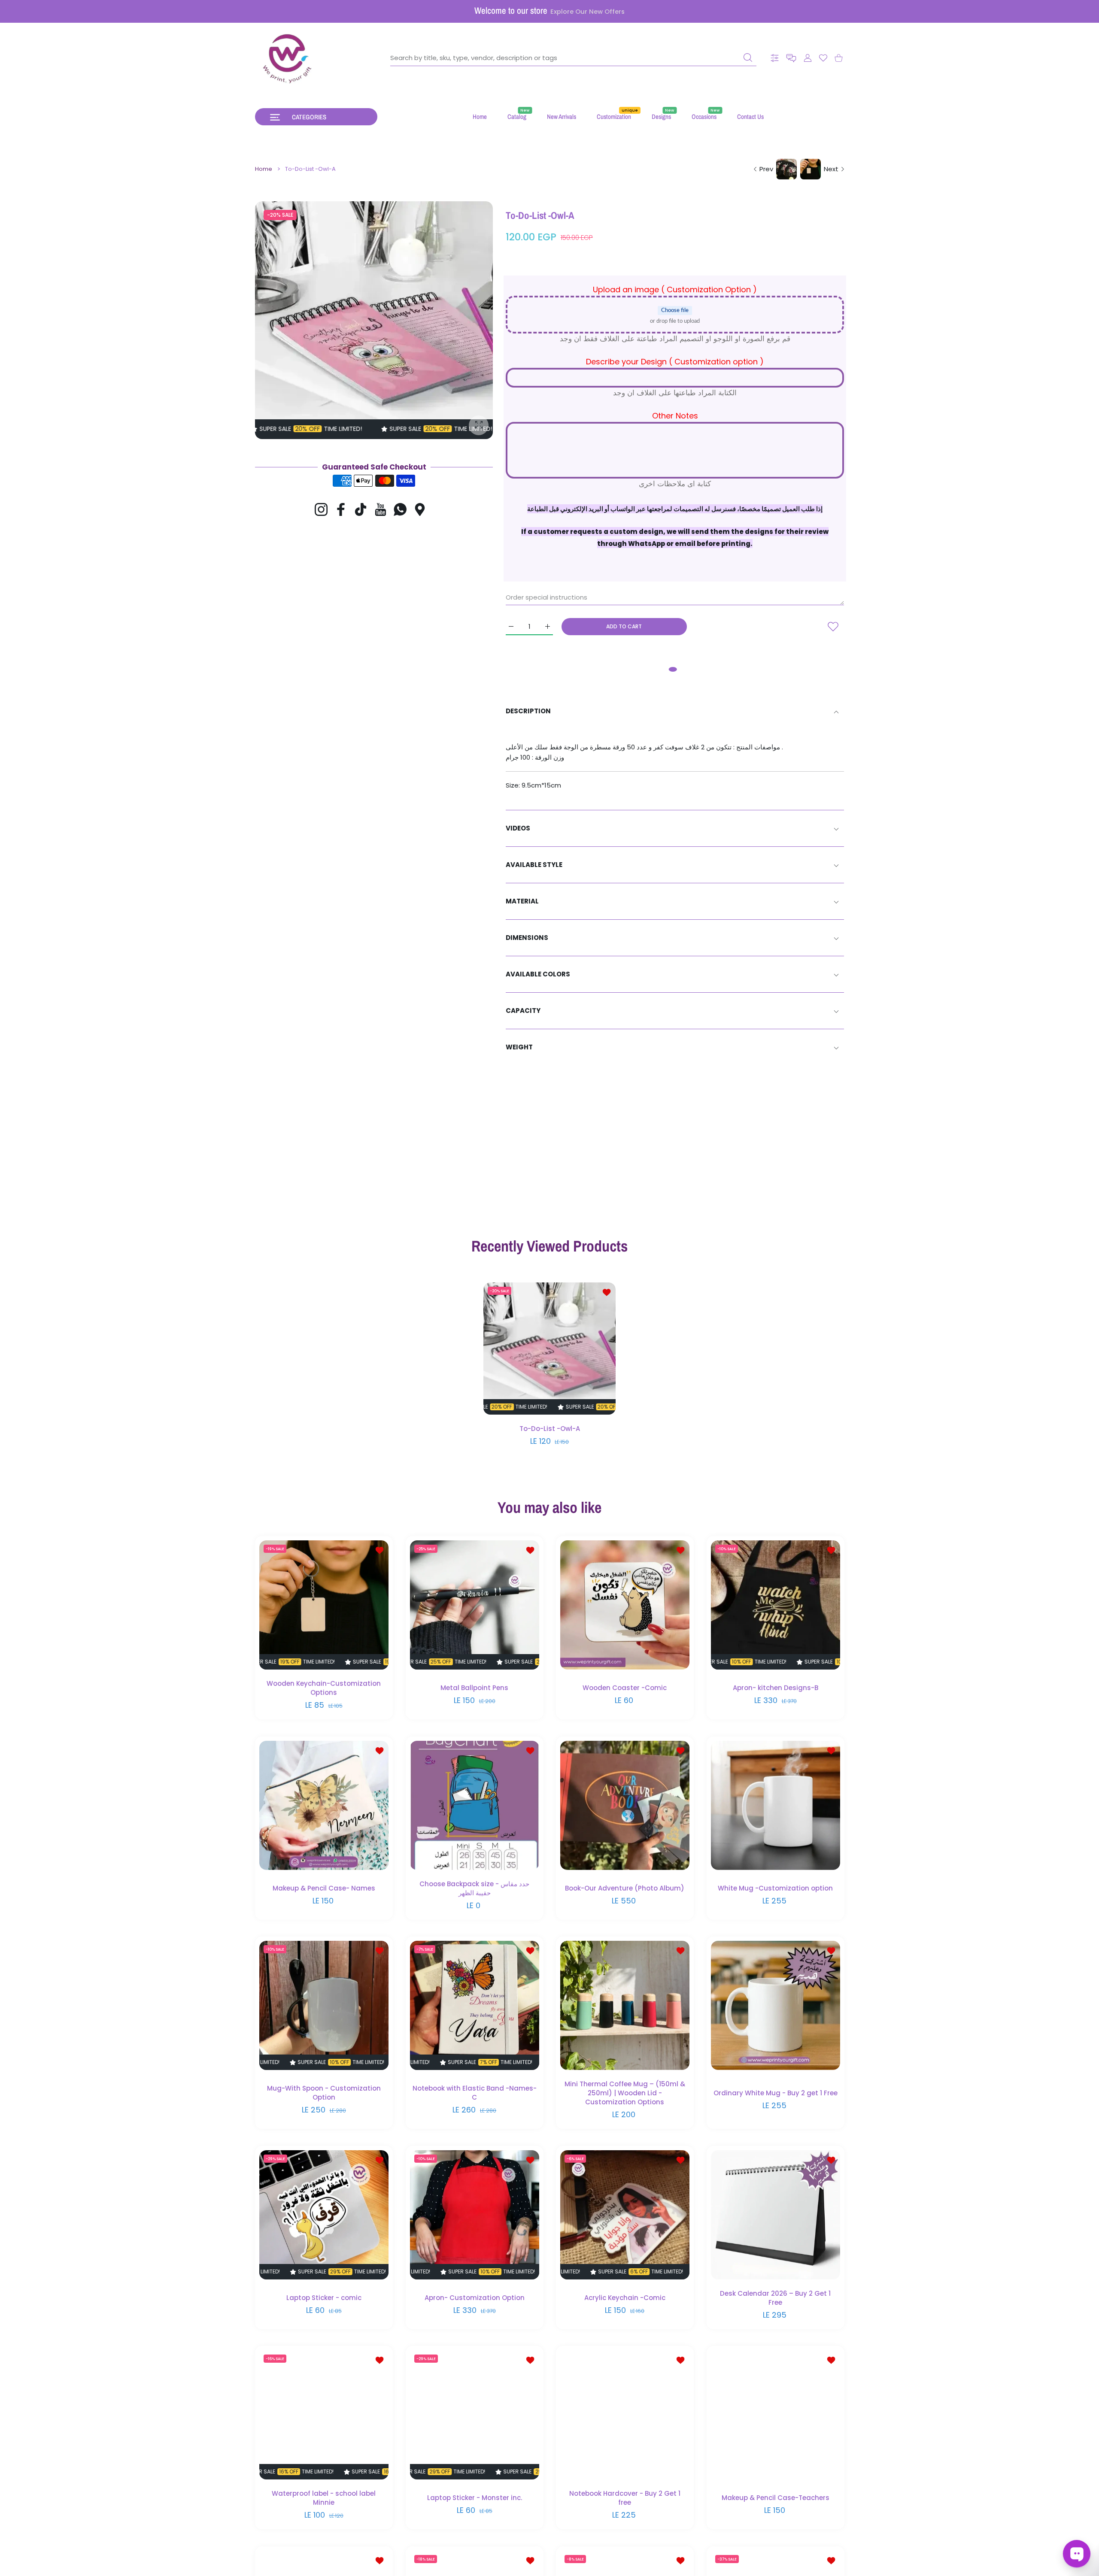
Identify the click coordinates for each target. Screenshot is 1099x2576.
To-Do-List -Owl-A (550, 1429)
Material (522, 901)
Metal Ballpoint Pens (474, 1688)
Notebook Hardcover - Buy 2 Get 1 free (625, 2498)
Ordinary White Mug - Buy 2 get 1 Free (775, 2093)
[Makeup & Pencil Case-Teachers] (776, 2415)
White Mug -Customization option (775, 1888)
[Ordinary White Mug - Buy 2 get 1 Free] (776, 2005)
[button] (791, 58)
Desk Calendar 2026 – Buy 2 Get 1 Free (775, 2297)
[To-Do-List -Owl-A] (549, 1349)
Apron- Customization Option (474, 2298)
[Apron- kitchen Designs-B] (776, 1605)
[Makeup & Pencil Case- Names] (324, 1805)
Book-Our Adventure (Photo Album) (625, 1888)
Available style (534, 865)
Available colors (538, 974)
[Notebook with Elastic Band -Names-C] (475, 2005)
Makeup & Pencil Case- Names (324, 1888)
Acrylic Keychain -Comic (625, 2298)
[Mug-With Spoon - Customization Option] (324, 2005)
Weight (519, 1047)
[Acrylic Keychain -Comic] (625, 2215)
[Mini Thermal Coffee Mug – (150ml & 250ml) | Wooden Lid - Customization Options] (625, 2005)
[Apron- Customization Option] (475, 2215)
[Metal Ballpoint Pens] (475, 1605)
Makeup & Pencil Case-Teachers (775, 2498)
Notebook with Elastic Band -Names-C (474, 2093)
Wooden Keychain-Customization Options (324, 1688)
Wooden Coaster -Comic (625, 1688)
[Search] (748, 58)
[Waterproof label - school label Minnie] (324, 2415)
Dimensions (527, 938)
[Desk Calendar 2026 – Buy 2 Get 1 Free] (776, 2215)
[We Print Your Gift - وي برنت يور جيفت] (288, 58)
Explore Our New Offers (587, 12)
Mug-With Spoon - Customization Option (324, 2093)
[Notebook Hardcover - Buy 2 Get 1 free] (625, 2415)
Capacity (523, 1011)
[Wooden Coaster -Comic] (625, 1605)
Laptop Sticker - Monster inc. (474, 2498)
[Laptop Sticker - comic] (324, 2215)
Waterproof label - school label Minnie (324, 2498)
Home (264, 169)
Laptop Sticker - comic (324, 2298)
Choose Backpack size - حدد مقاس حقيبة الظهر (474, 1888)
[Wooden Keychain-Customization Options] (324, 1605)
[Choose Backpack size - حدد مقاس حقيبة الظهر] (475, 1805)
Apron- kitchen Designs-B (775, 1688)
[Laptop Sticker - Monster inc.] (475, 2415)
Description (528, 711)
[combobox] (573, 58)
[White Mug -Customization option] (776, 1805)
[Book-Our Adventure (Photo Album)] (625, 1805)
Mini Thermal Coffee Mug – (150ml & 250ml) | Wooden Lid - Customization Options (625, 2093)
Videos (518, 828)
